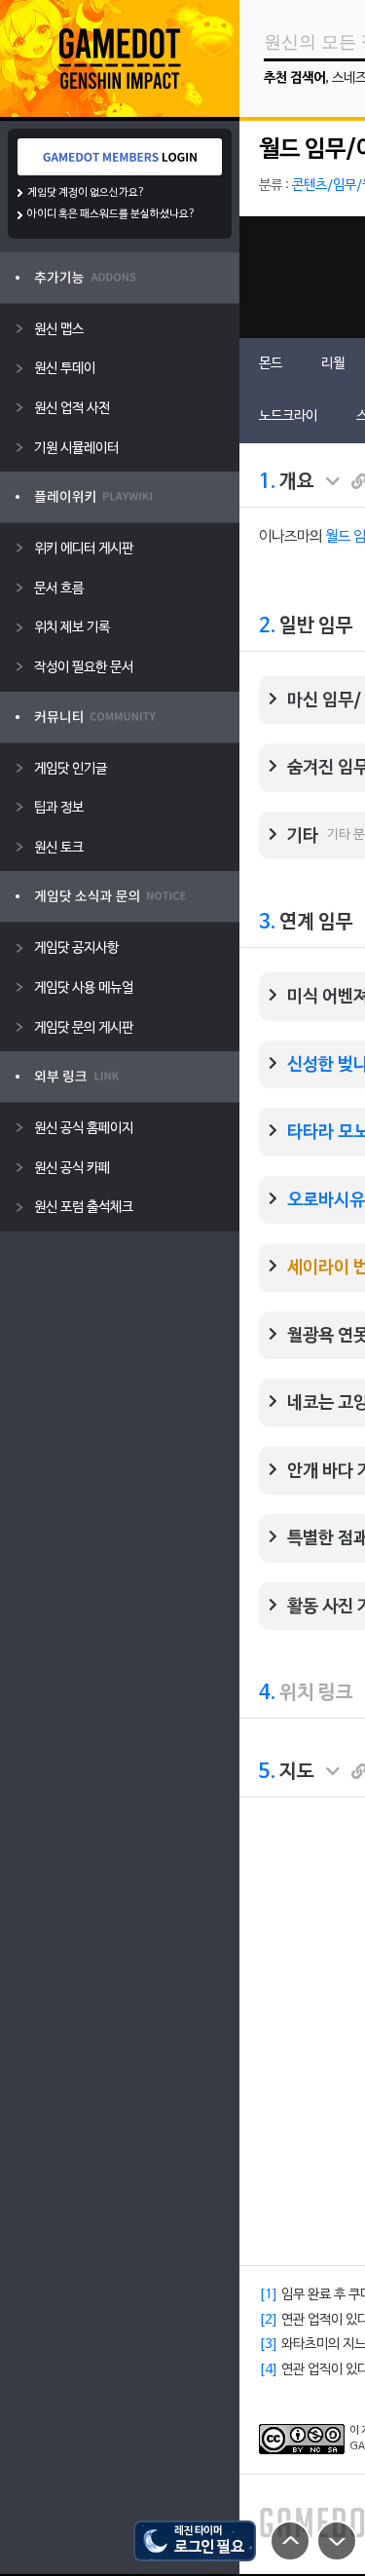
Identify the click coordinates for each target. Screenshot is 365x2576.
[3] (269, 2345)
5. (267, 1772)
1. (267, 482)
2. (267, 626)
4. (267, 1693)
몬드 (271, 364)
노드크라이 (288, 417)
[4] (269, 2370)
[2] (269, 2320)
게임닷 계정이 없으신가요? (86, 193)
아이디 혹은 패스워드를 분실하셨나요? (111, 214)
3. (267, 923)
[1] (269, 2295)
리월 (333, 364)
